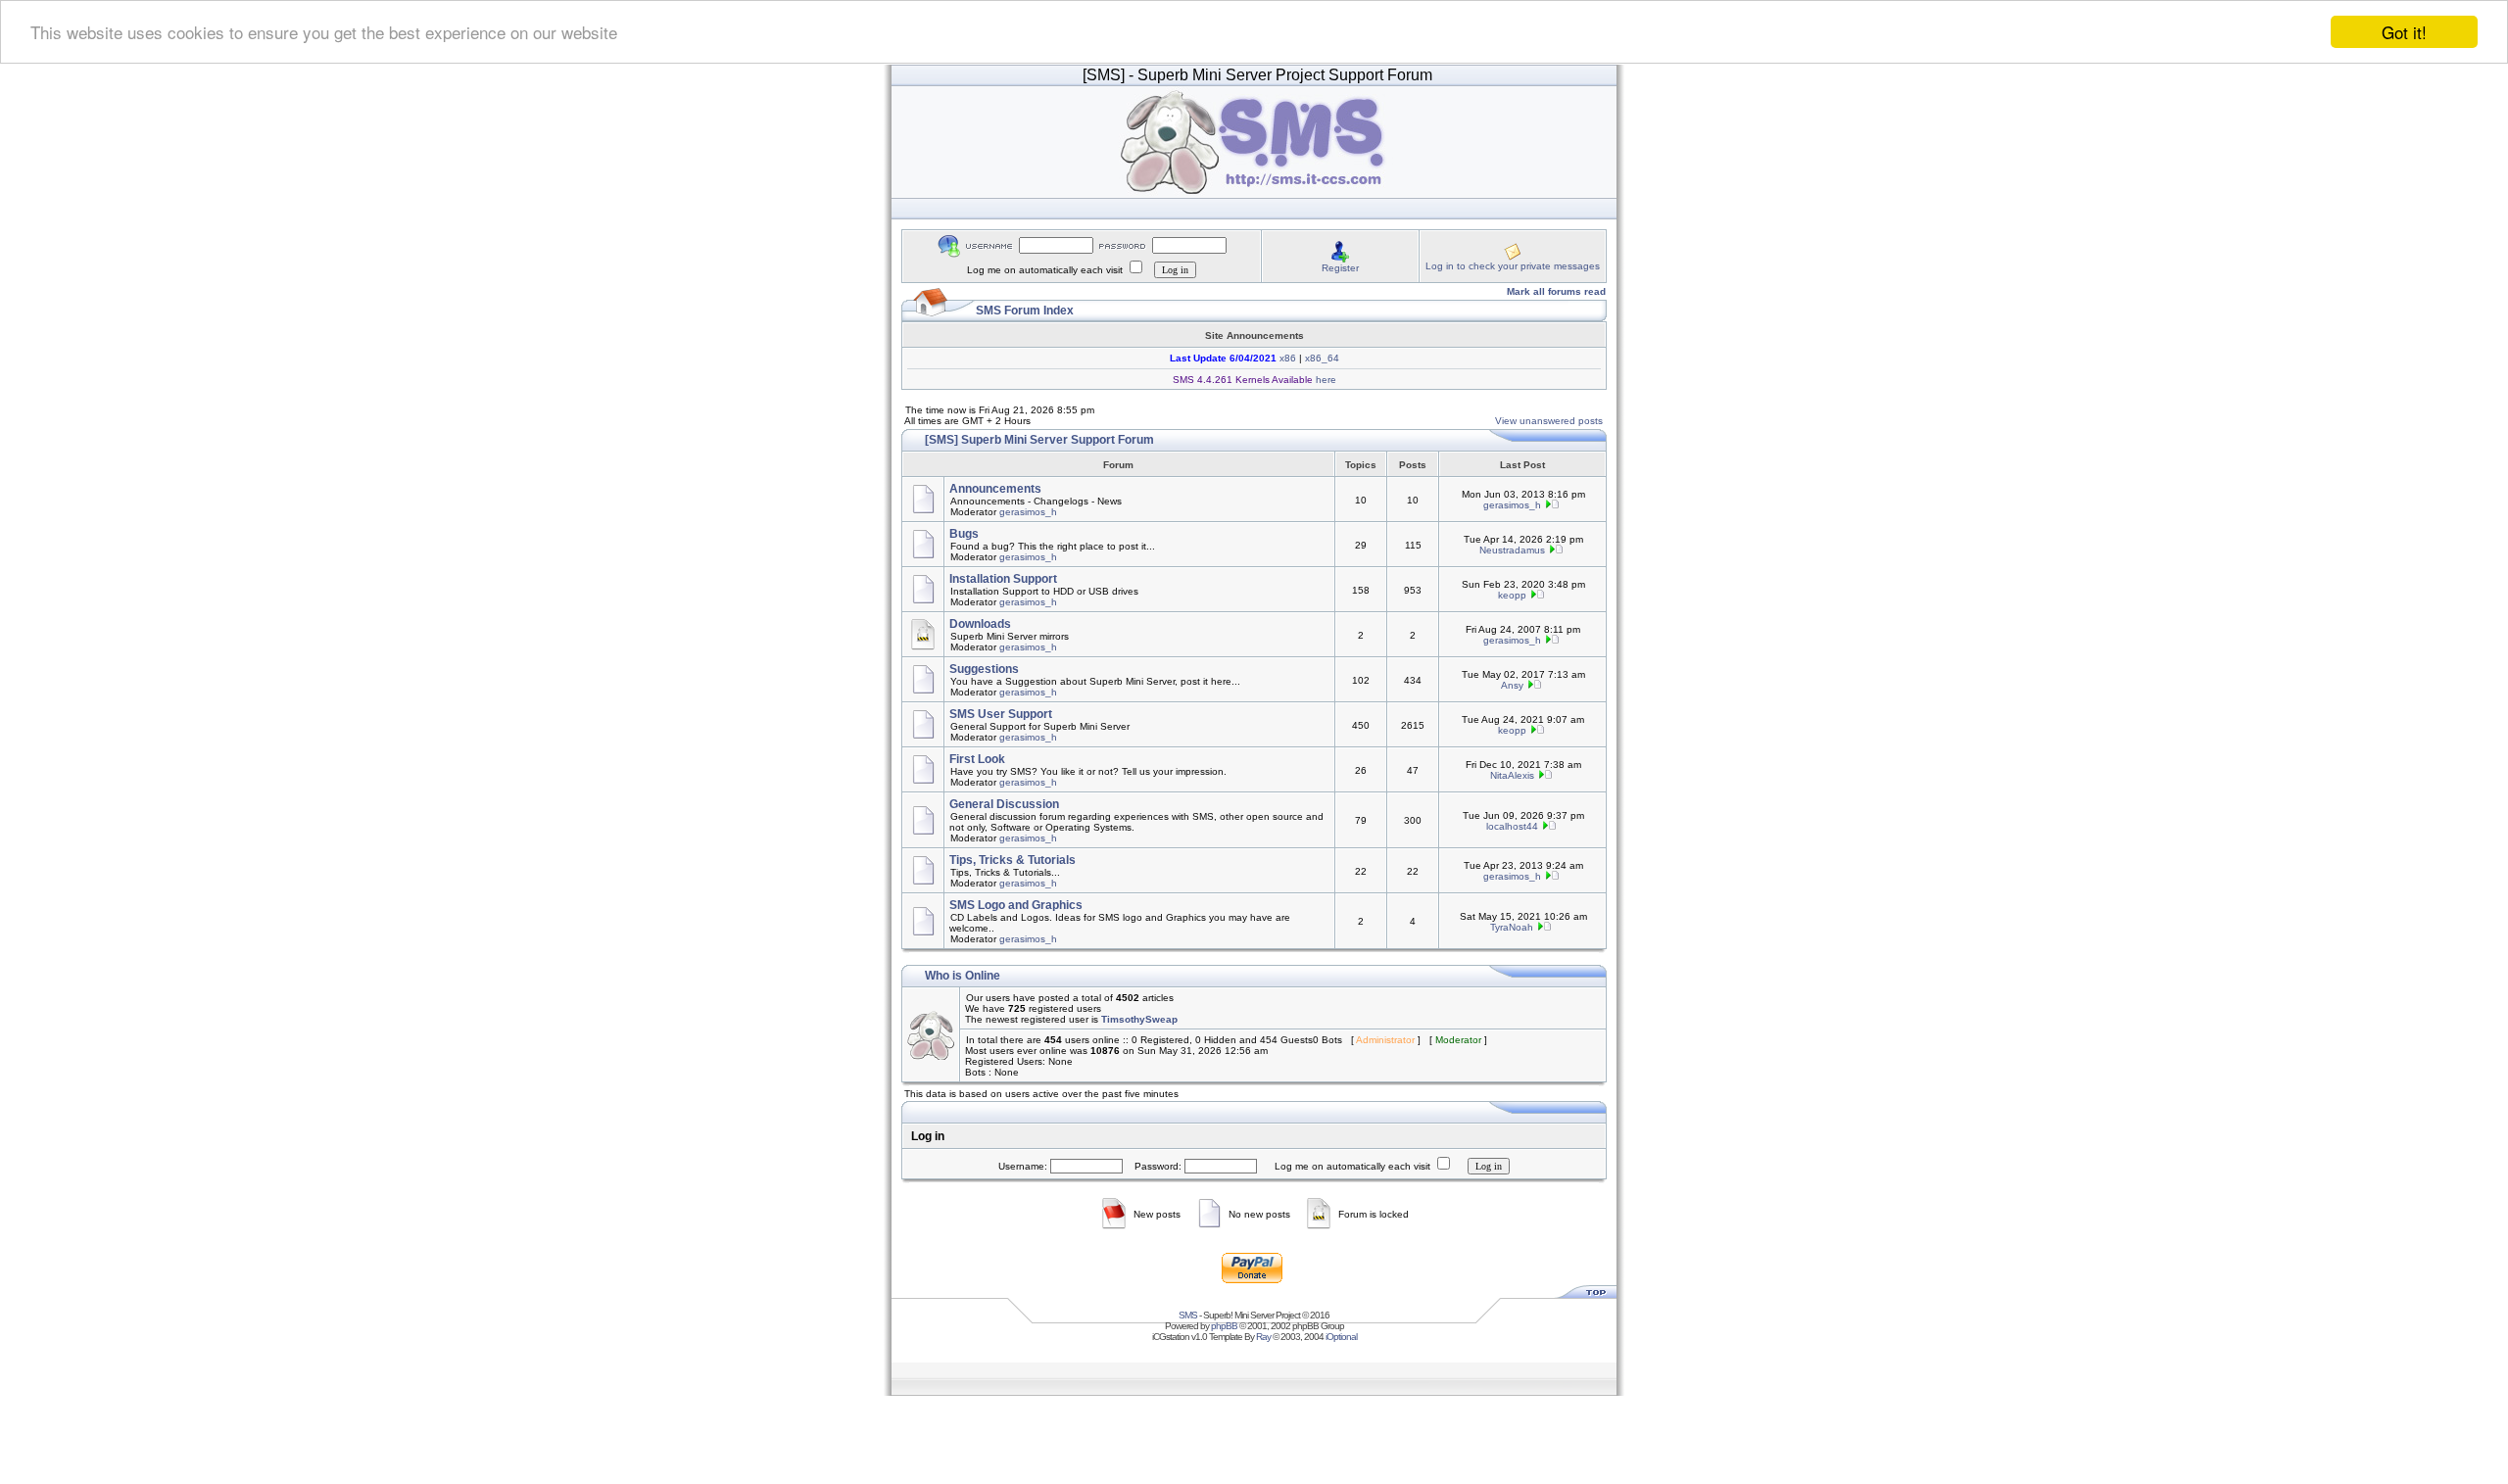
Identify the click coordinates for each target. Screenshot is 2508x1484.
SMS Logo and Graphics (1016, 905)
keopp (1512, 595)
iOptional (1341, 1337)
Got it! (2404, 32)
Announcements (995, 489)
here (1325, 380)
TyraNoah (1512, 927)
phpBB (1224, 1326)
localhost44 (1512, 826)
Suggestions (984, 669)
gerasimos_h (1028, 512)
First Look (977, 759)
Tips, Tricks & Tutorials (1013, 860)
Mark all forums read (1556, 291)
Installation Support (1003, 579)
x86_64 (1322, 358)
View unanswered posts (1549, 421)
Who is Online (963, 976)
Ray (1263, 1337)
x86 (1286, 358)
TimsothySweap (1139, 1019)
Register (1340, 268)
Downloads (980, 624)
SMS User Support (1001, 714)
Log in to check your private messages (1513, 266)
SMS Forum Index (1025, 311)
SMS (1188, 1315)
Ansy (1512, 685)
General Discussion (1004, 804)
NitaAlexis (1512, 775)
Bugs (964, 534)
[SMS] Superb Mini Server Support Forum (1039, 440)
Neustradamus (1512, 550)
